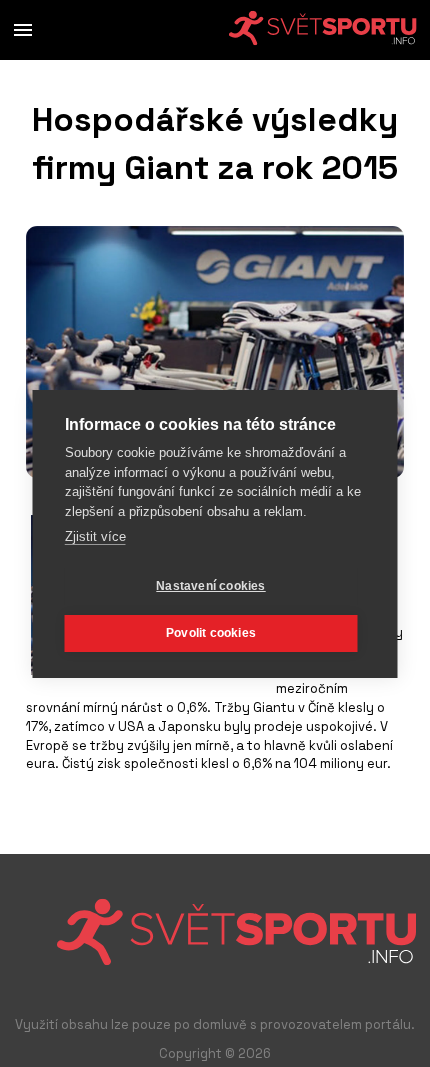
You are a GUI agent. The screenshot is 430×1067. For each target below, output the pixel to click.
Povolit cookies (211, 633)
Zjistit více (95, 536)
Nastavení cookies (210, 586)
